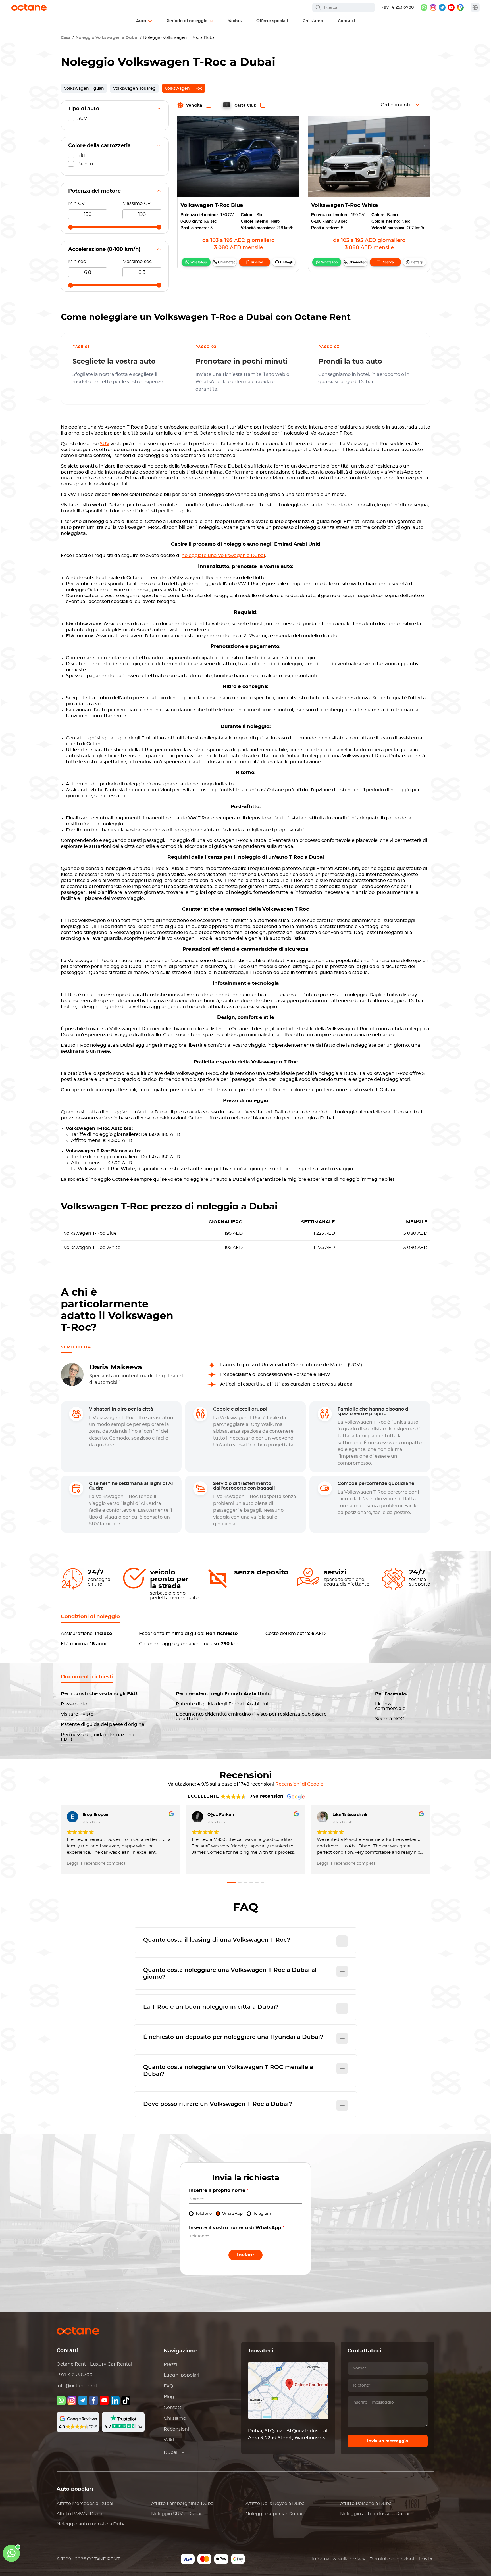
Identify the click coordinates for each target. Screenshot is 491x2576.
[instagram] (433, 7)
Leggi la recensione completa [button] (96, 1864)
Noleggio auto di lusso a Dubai (375, 2514)
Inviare (246, 2255)
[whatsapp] (424, 7)
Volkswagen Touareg (134, 89)
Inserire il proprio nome (219, 2191)
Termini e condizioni (392, 2559)
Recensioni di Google (299, 1784)
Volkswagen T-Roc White (345, 205)
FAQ (168, 2386)
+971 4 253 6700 (398, 7)
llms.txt (426, 2559)
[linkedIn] (115, 2400)
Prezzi (170, 2364)
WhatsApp (199, 262)
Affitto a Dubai (85, 2504)
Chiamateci (227, 262)
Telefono (204, 2214)
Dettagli (286, 262)
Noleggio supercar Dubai (274, 2514)
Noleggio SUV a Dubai (176, 2514)
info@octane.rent (77, 2386)
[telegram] (442, 7)
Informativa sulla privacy (339, 2559)
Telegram (262, 2214)
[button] (231, 1883)
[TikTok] (126, 2400)
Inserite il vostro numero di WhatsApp (237, 2228)
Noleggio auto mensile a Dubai (92, 2524)
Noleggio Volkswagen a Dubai (107, 38)
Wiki (169, 2440)
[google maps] (460, 7)
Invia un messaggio (388, 2441)
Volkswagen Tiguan (84, 89)
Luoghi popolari (181, 2375)
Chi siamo (175, 2418)
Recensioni (176, 2429)
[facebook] (93, 2400)
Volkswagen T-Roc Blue (212, 205)
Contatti (173, 2408)
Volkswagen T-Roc (184, 89)
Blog (169, 2397)
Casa (66, 38)
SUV (105, 444)
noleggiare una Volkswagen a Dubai (223, 556)
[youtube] (451, 7)
